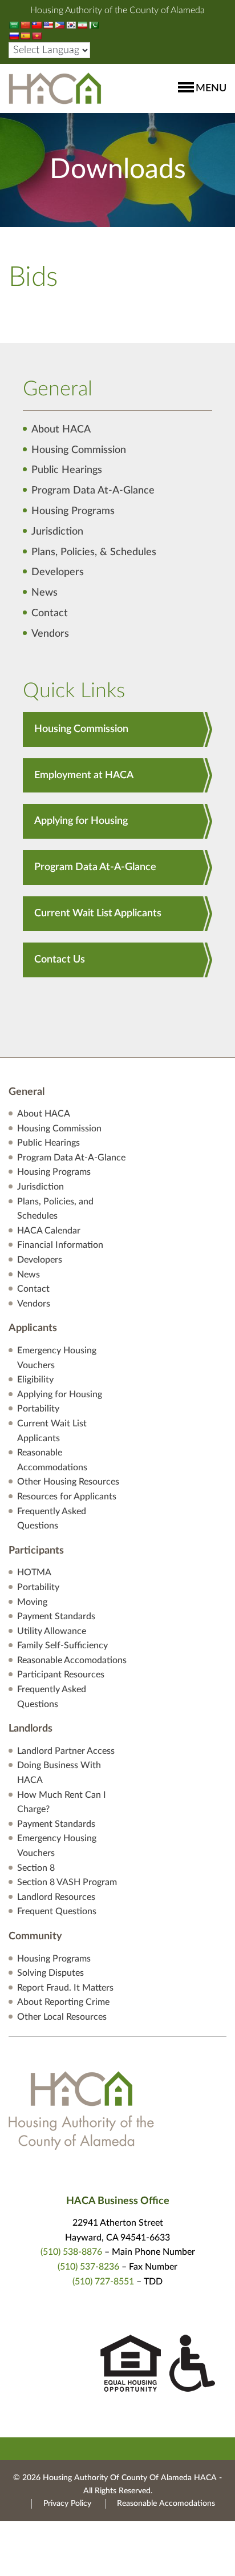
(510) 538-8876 (71, 2252)
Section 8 (36, 1868)
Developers (58, 572)
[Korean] (71, 25)
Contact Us (60, 960)
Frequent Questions (57, 1911)
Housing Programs (73, 511)
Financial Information (60, 1245)
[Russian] (14, 36)
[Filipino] (59, 25)
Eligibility (35, 1380)
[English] (48, 25)
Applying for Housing (81, 821)
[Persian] (82, 25)
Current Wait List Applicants (98, 913)
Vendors (50, 634)
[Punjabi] (94, 25)
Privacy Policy (67, 2504)
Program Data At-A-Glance (93, 491)
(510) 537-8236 (88, 2267)
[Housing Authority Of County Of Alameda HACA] (55, 88)
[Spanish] (25, 36)
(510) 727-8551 (103, 2282)
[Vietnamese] (37, 36)
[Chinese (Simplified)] (25, 25)
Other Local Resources (62, 2017)
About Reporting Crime (63, 2002)
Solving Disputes (50, 1973)
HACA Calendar (49, 1231)
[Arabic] (14, 25)
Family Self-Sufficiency (62, 1645)
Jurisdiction (57, 532)
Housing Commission (79, 450)
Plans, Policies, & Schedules (94, 552)
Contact (50, 613)
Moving (32, 1602)
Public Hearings (67, 470)
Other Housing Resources (68, 1482)
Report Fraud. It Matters (65, 1988)
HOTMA (34, 1572)
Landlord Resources (56, 1897)
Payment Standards (56, 1616)
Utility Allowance (52, 1631)
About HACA (61, 430)
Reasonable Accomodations (72, 1660)
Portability (38, 1409)
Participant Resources (61, 1675)
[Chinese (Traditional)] (37, 25)
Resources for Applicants (67, 1497)
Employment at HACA (84, 775)
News (44, 593)
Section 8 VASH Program (67, 1882)
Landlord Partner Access (66, 1751)
